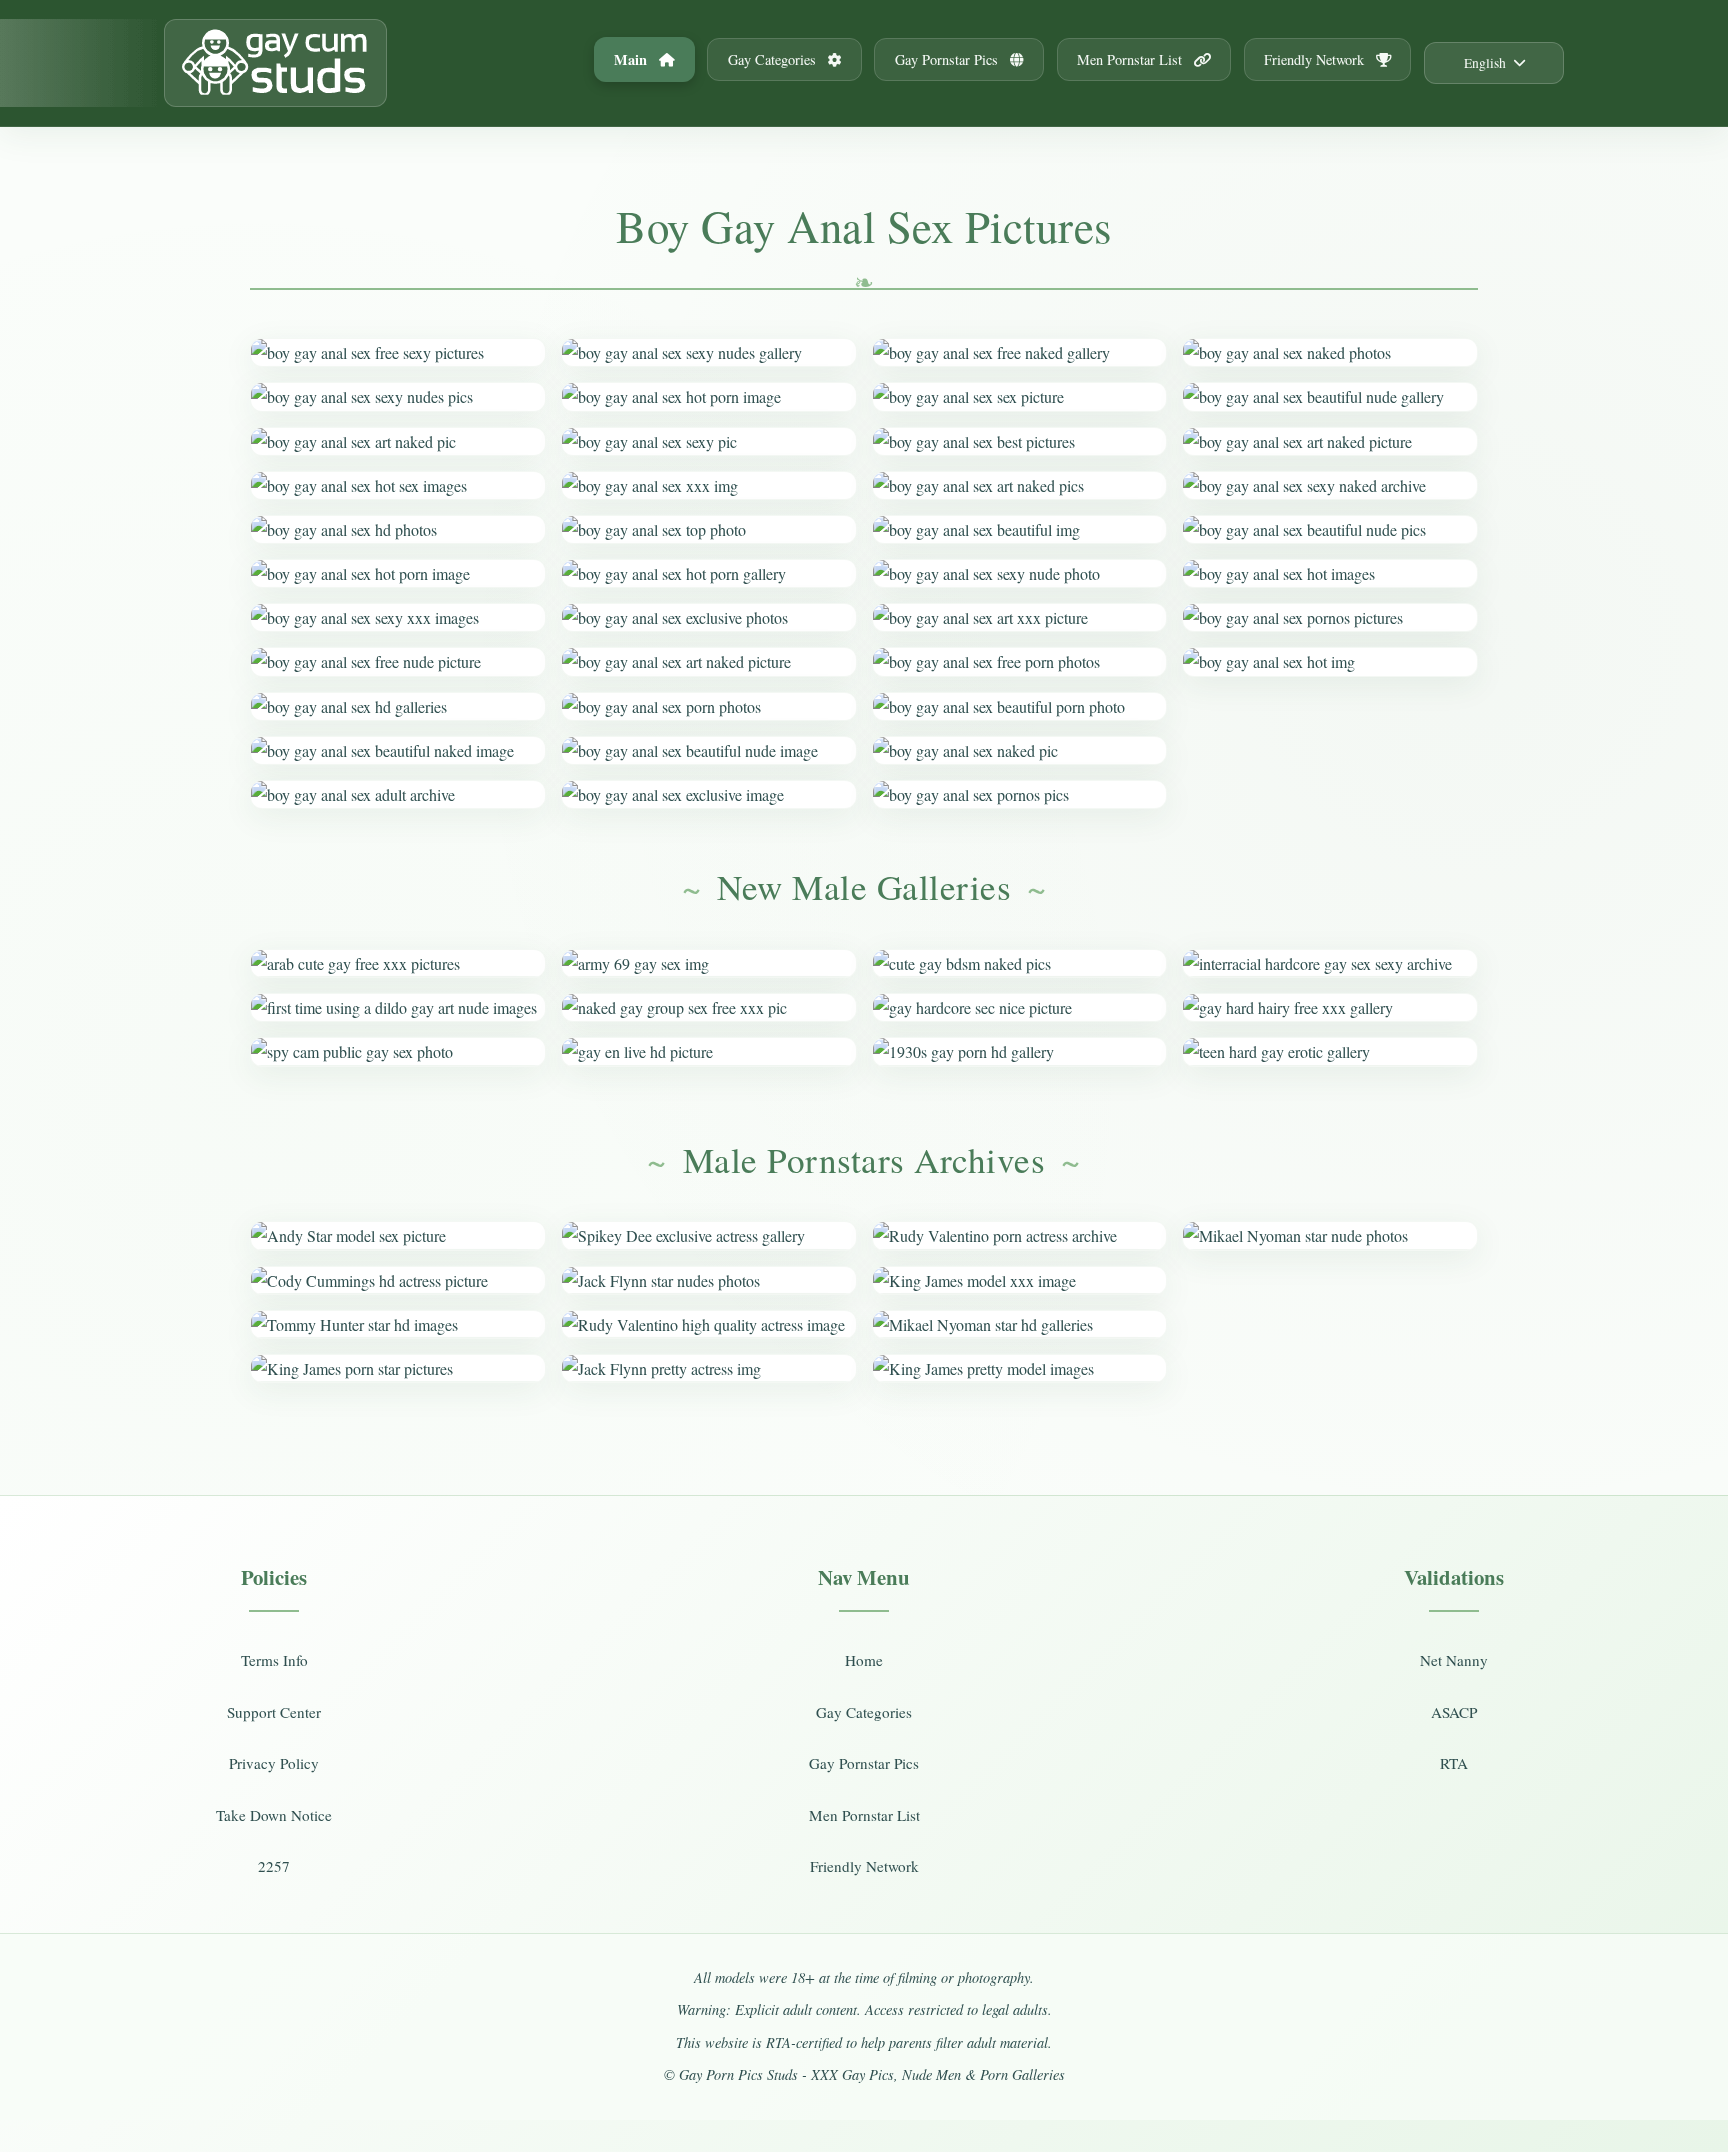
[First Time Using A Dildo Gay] (398, 1007)
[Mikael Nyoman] (1020, 1324)
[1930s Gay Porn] (1020, 1051)
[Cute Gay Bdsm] (1020, 963)
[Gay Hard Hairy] (1330, 1007)
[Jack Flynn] (709, 1280)
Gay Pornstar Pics (948, 59)
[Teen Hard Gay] (1330, 1051)
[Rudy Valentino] (709, 1324)
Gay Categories (774, 59)
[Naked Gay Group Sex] (709, 1007)
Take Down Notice (274, 1815)
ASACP (1454, 1712)
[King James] (398, 1368)
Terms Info (274, 1660)
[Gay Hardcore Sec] (1020, 1007)
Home (864, 1660)
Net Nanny (1454, 1660)
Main (632, 59)
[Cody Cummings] (398, 1280)
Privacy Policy (274, 1763)
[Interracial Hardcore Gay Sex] (1330, 963)
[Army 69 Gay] (709, 963)
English (1485, 63)
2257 (274, 1866)
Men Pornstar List (1131, 59)
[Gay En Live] (709, 1051)
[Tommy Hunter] (398, 1324)
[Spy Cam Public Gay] (398, 1051)
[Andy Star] (398, 1235)
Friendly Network (1316, 59)
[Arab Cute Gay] (398, 963)
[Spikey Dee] (709, 1235)
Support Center (274, 1712)
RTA (1454, 1763)
